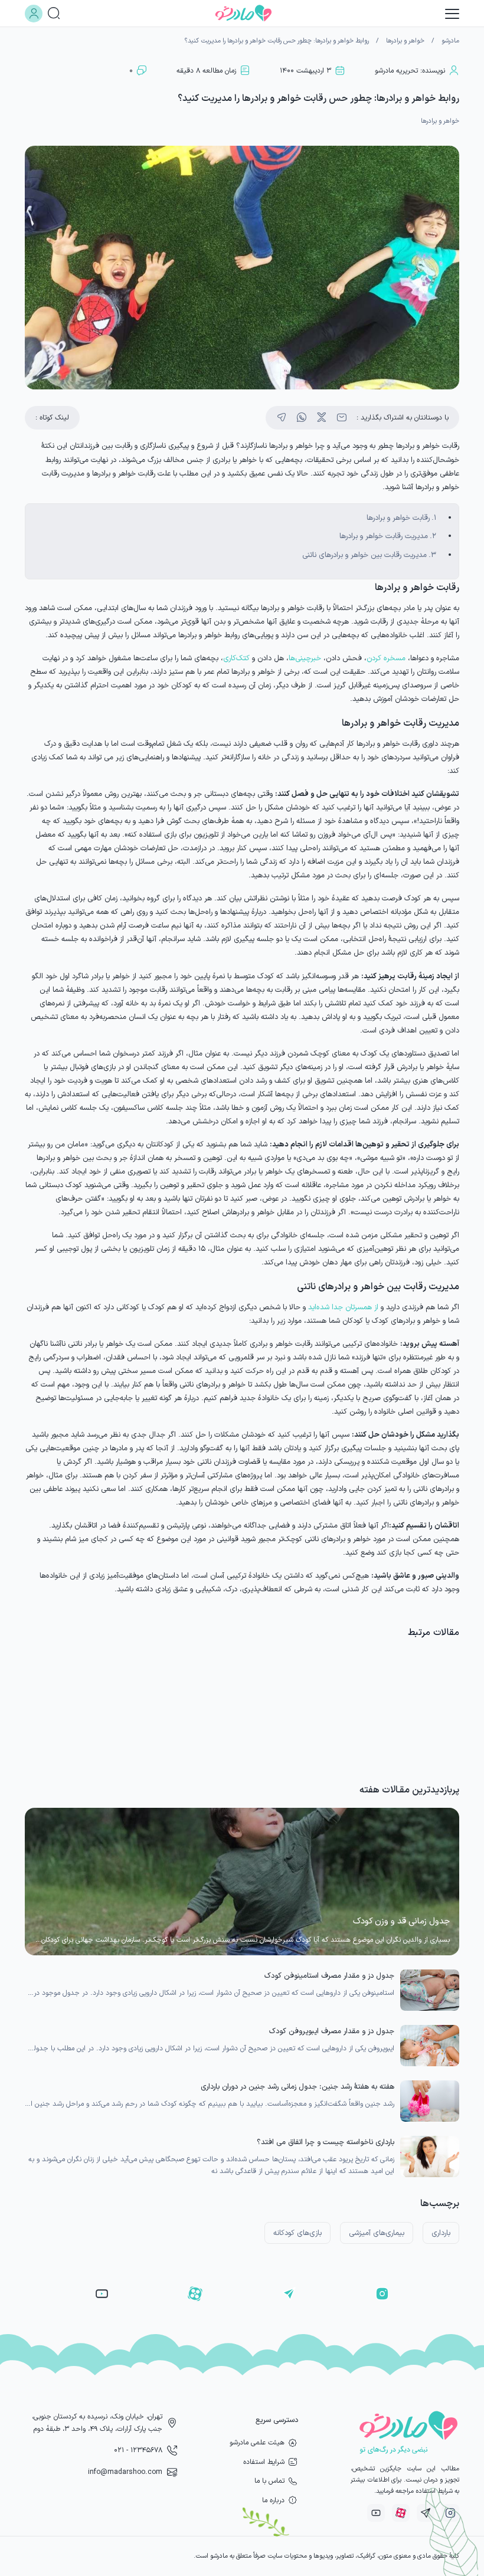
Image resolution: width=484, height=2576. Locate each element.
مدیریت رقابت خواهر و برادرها (384, 536)
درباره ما (273, 2500)
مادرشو (450, 41)
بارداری (441, 2233)
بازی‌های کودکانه (297, 2233)
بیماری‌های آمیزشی (377, 2233)
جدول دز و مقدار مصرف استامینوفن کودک (329, 1976)
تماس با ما (269, 2481)
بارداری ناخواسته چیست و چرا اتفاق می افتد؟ (326, 2142)
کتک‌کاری (236, 658)
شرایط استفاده (264, 2462)
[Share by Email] (342, 418)
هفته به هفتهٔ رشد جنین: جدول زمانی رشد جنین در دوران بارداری (297, 2087)
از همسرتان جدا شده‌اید (343, 1307)
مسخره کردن (386, 658)
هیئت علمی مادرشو (257, 2443)
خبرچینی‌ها (305, 658)
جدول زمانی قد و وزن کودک (401, 1921)
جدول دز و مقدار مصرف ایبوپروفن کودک (332, 2031)
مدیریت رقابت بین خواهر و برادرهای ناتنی (364, 555)
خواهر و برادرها (405, 41)
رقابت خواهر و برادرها (398, 518)
